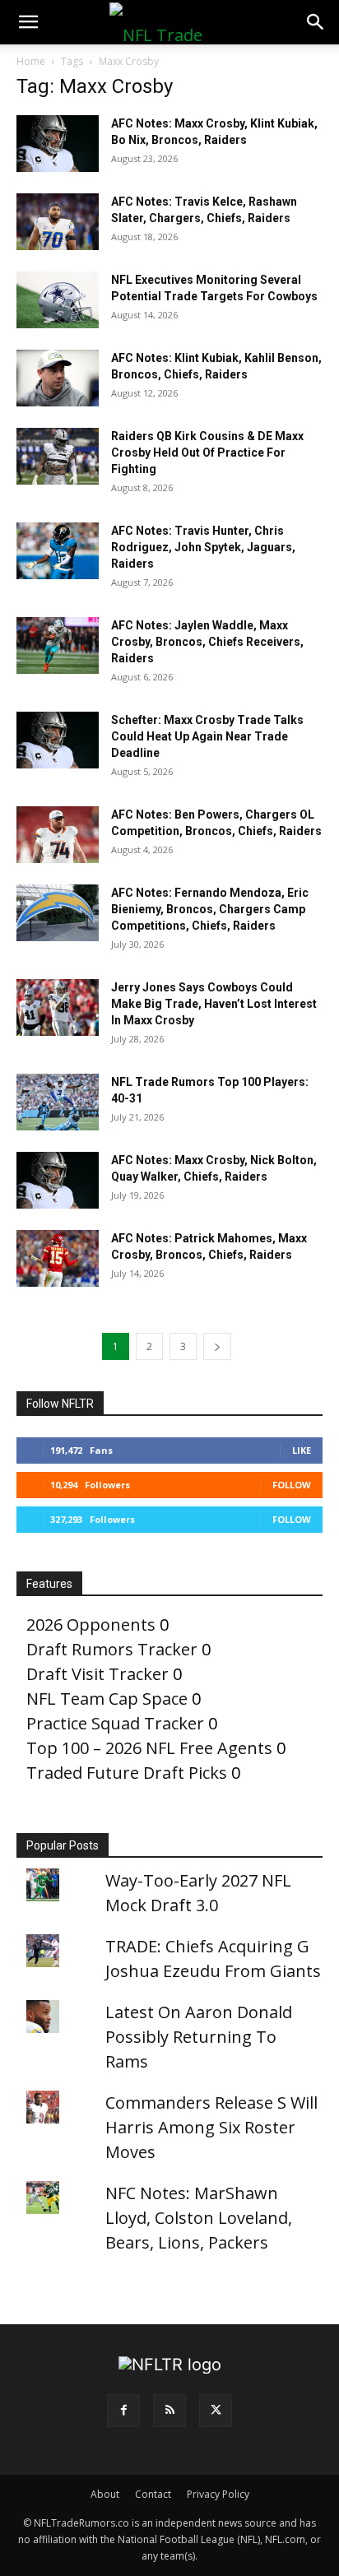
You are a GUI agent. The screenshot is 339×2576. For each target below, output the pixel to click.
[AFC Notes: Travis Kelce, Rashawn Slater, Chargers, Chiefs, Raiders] (58, 222)
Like (302, 1450)
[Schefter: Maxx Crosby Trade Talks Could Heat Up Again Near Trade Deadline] (58, 740)
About (105, 2494)
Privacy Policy (218, 2494)
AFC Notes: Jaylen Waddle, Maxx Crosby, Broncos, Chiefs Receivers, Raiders (207, 642)
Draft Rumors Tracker (112, 1649)
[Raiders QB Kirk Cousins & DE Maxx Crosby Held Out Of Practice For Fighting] (58, 456)
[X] (216, 2411)
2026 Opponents (91, 1625)
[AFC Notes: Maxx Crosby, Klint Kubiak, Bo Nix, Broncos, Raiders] (58, 144)
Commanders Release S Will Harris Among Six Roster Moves (211, 2127)
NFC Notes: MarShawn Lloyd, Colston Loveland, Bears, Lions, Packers (199, 2218)
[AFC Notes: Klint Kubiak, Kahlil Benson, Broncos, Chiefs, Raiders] (58, 378)
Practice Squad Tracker (115, 1723)
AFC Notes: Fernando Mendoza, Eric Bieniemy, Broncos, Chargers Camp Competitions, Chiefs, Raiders (210, 909)
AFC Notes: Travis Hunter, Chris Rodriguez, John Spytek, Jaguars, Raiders (203, 547)
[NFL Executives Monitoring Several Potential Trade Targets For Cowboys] (58, 300)
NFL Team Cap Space (107, 1699)
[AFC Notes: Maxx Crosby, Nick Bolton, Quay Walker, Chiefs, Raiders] (58, 1180)
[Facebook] (123, 2411)
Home (31, 61)
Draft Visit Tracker (98, 1674)
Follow (292, 1485)
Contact (153, 2494)
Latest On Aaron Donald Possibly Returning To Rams (199, 2037)
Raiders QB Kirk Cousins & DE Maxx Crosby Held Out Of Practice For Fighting (207, 453)
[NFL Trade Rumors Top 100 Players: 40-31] (58, 1102)
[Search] (316, 22)
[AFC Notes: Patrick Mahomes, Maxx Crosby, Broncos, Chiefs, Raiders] (58, 1258)
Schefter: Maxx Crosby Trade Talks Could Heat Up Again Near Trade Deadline (207, 736)
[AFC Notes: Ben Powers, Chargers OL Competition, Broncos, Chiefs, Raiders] (58, 835)
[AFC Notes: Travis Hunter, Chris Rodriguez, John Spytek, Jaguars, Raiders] (58, 551)
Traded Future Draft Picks (127, 1773)
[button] (28, 22)
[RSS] (169, 2411)
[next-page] (217, 1346)
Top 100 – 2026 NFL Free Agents (149, 1748)
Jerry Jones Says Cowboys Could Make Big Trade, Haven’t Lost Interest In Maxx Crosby (214, 1004)
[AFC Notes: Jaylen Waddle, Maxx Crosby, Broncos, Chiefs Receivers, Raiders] (58, 645)
